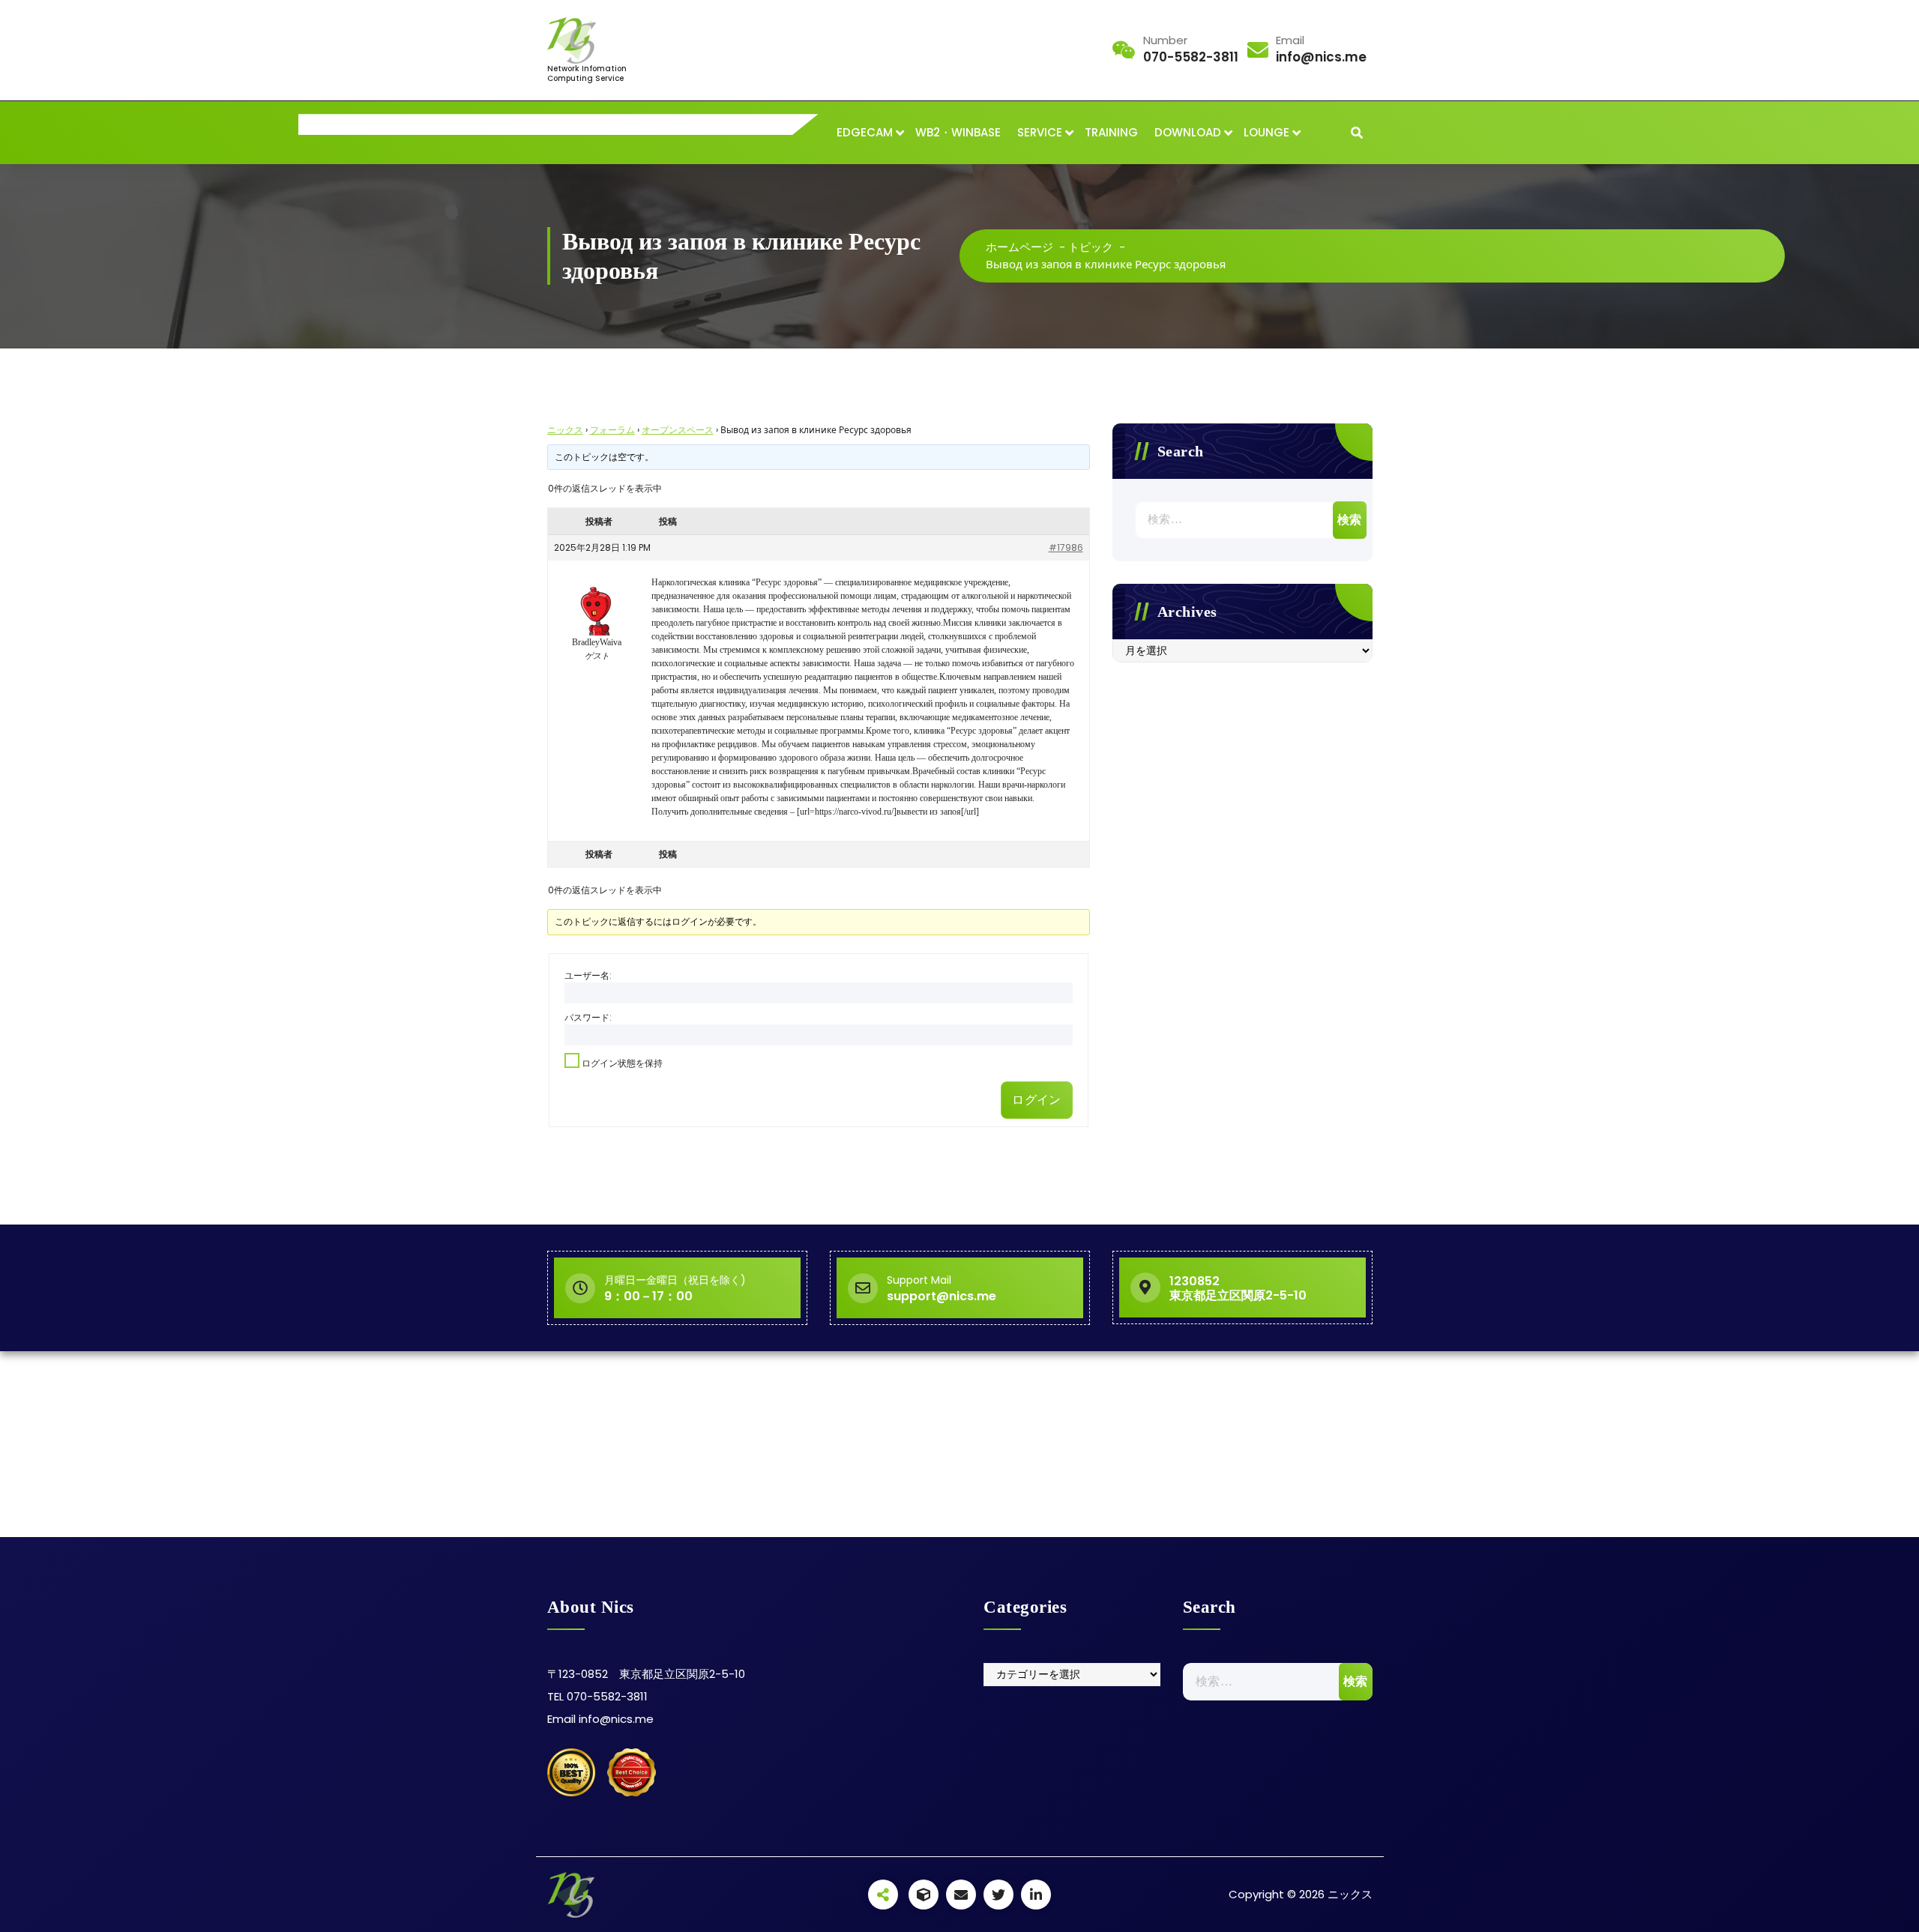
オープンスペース (678, 430)
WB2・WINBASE (958, 132)
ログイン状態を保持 (622, 1063)
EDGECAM (865, 132)
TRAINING (1111, 132)
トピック (1091, 247)
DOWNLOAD (1188, 132)
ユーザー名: (588, 975)
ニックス (565, 430)
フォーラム (612, 430)
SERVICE (1040, 132)
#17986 (1066, 547)
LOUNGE (1266, 132)
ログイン (1036, 1100)
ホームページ (1019, 247)
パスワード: (588, 1017)
